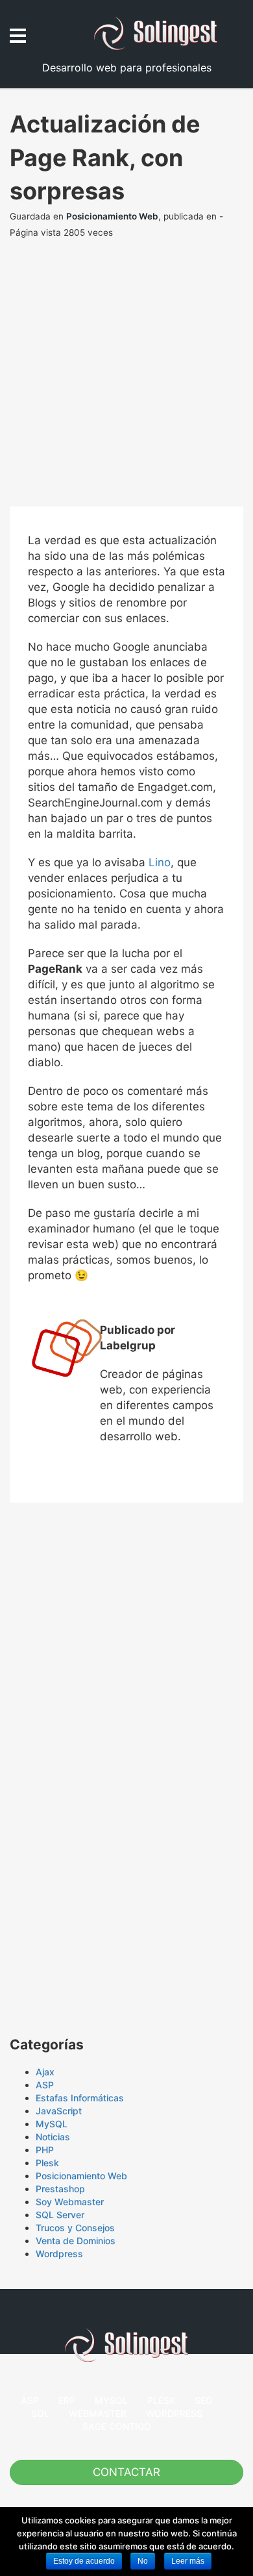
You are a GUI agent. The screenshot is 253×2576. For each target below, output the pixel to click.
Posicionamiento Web (112, 216)
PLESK (161, 2400)
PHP (45, 2150)
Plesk (47, 2163)
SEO (204, 2400)
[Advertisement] (126, 380)
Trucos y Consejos (75, 2228)
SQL (40, 2413)
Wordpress (59, 2254)
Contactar (126, 2472)
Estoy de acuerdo (84, 2561)
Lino (160, 862)
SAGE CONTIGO (117, 2426)
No (143, 2561)
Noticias (53, 2137)
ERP (67, 2400)
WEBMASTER (98, 2413)
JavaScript (59, 2111)
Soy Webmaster (70, 2202)
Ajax (45, 2072)
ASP (45, 2085)
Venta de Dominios (76, 2241)
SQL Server (60, 2215)
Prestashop (60, 2189)
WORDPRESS (174, 2413)
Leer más (188, 2561)
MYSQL (111, 2400)
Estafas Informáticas (80, 2098)
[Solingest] (169, 33)
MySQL (52, 2124)
